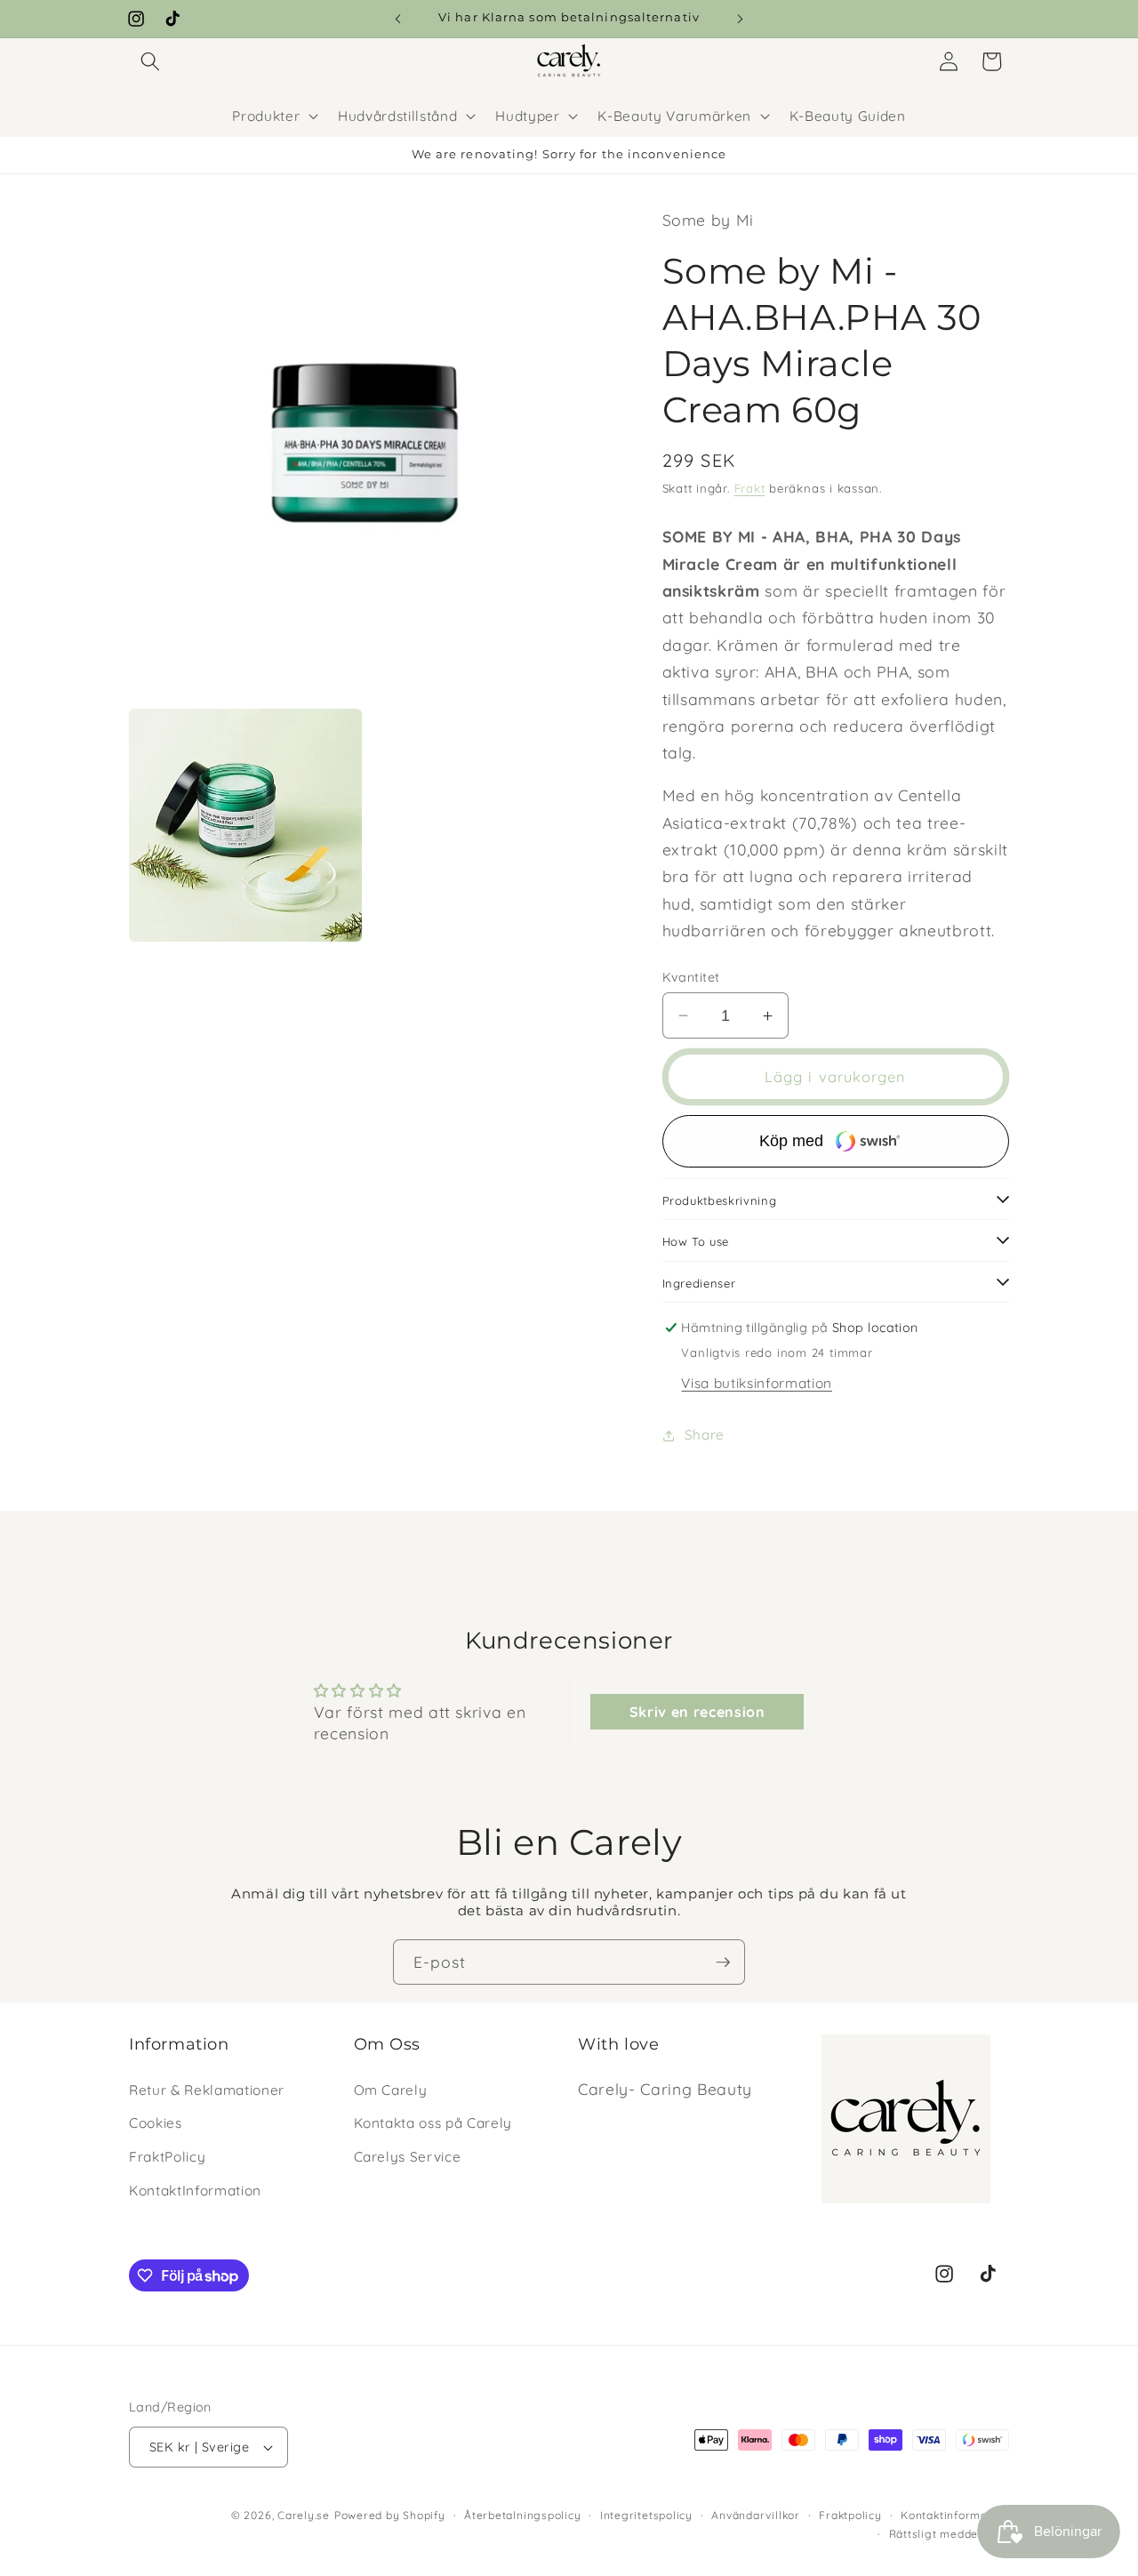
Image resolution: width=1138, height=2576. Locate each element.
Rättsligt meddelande (949, 2534)
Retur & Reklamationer (207, 2090)
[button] (150, 61)
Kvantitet (691, 977)
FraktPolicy (167, 2157)
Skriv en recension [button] (697, 1712)
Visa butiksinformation (757, 1383)
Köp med (791, 1141)
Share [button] (705, 1435)
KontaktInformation (195, 2191)
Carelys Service (408, 2157)
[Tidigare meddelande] (398, 19)
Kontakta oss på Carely (433, 2123)
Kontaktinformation (955, 2515)
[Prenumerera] (723, 1962)
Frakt (750, 488)
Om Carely (391, 2090)
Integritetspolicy (646, 2515)
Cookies (156, 2123)
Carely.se (304, 2515)
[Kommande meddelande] (741, 19)
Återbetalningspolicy (522, 2515)
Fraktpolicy (850, 2515)
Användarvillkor (756, 2515)
